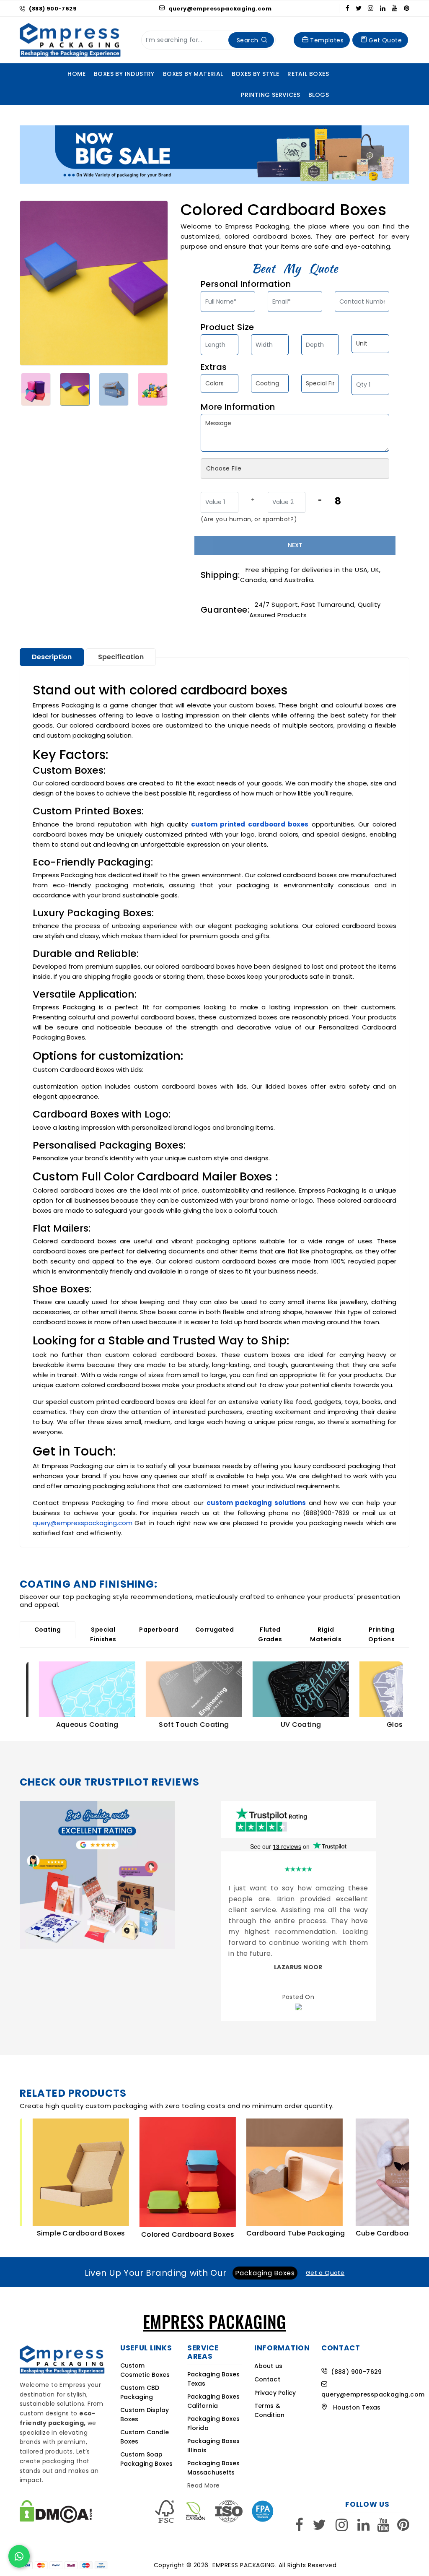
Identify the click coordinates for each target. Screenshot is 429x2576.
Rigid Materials (326, 1634)
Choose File (224, 468)
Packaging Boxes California (214, 2394)
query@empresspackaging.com (219, 9)
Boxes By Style (256, 74)
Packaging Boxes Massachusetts (214, 2461)
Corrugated (214, 1630)
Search (247, 40)
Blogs (319, 95)
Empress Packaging (244, 2558)
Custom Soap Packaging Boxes (147, 2452)
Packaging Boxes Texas (214, 2372)
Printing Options (381, 1634)
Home (76, 74)
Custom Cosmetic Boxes (145, 2363)
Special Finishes (103, 1634)
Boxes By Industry (124, 74)
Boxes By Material (193, 74)
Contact (267, 2373)
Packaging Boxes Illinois (214, 2438)
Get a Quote (325, 2266)
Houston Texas (354, 2400)
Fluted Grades (270, 1634)
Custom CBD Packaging (140, 2386)
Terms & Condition (269, 2404)
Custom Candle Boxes (145, 2430)
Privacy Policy (275, 2386)
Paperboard (159, 1630)
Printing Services (270, 95)
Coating (48, 1630)
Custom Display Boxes (145, 2408)
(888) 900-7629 (53, 9)
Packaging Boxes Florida (214, 2416)
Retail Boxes (308, 74)
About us (268, 2359)
